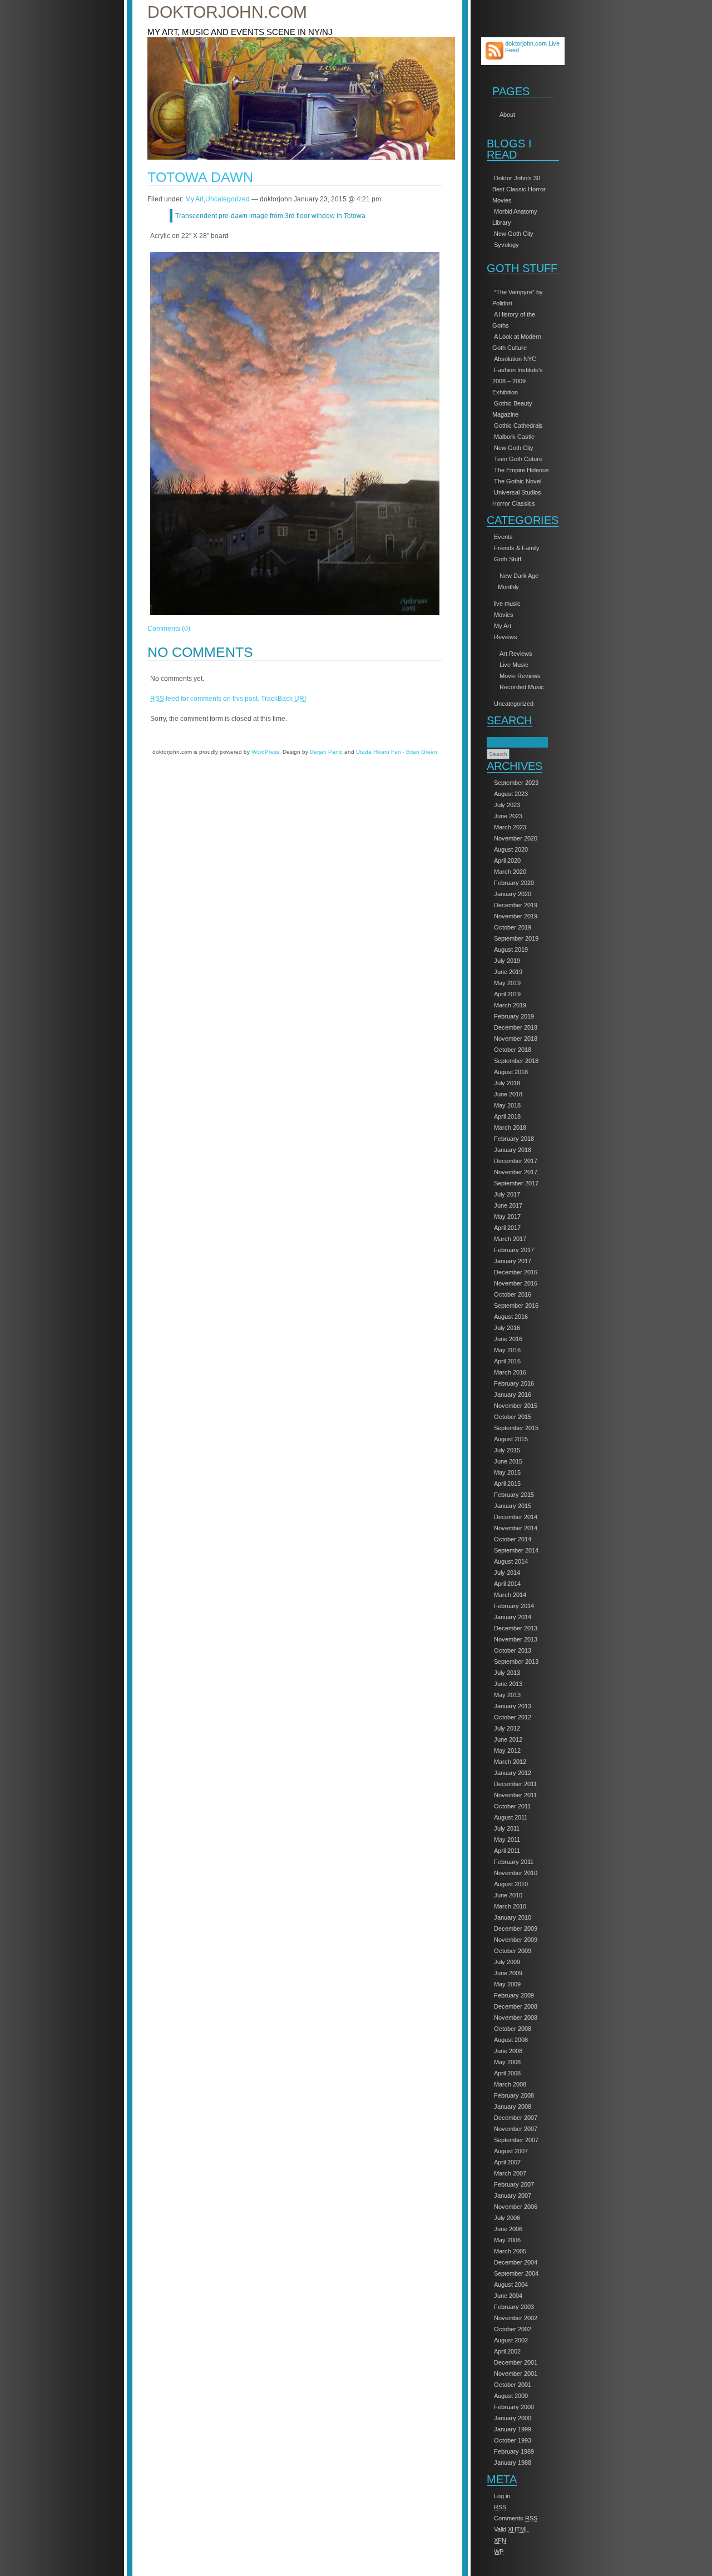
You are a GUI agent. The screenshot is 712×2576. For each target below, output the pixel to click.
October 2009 (513, 1951)
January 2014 (513, 1617)
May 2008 (507, 2062)
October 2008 (513, 2029)
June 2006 (508, 2229)
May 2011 (507, 1840)
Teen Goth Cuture (518, 459)
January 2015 (513, 1506)
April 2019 (507, 994)
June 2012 (508, 1739)
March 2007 (510, 2173)
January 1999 (513, 2429)
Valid (511, 2529)
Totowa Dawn (200, 177)
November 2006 (516, 2207)
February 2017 (514, 1250)
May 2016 (507, 1350)
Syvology (506, 245)
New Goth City (514, 234)
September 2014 (516, 1550)
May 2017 (507, 1217)
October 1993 (513, 2440)
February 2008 (514, 2095)
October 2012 (513, 1717)
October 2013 (513, 1650)
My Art (503, 626)
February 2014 (514, 1606)
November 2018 (516, 1039)
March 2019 (510, 1005)
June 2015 (508, 1461)
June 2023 (508, 816)
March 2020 (510, 872)
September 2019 (516, 938)
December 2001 (516, 2362)
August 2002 (511, 2340)
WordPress (265, 752)
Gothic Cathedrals (518, 426)
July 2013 (507, 1673)
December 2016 (516, 1272)
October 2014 (513, 1539)
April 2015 (507, 1484)
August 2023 (511, 794)
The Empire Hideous (521, 470)
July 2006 (507, 2218)
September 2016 (516, 1306)
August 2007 (511, 2151)
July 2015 (507, 1450)
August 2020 (511, 849)
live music (507, 604)
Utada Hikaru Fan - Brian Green (397, 752)
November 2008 (516, 2018)
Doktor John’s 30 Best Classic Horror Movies (519, 189)
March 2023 (510, 827)
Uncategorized (514, 704)
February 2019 (514, 1016)
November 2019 (516, 916)
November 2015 (516, 1406)
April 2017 (507, 1228)
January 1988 (513, 2463)
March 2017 (510, 1239)
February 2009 (514, 1995)
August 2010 (511, 1884)
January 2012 (513, 1773)
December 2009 (516, 1929)
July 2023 (507, 805)
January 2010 (513, 1917)
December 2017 (516, 1161)
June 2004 (508, 2296)
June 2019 (508, 972)
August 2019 (511, 950)
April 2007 (507, 2162)
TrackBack (283, 699)
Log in (502, 2496)
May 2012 (507, 1751)
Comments (516, 2518)
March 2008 (510, 2084)
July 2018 (507, 1083)
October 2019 (513, 927)
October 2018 (513, 1050)
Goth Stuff (508, 559)
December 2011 (515, 1784)
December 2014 (516, 1517)
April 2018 (507, 1116)
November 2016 (516, 1283)
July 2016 (507, 1328)
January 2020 (513, 894)
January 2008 (513, 2107)
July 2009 (507, 1962)
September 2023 (516, 783)
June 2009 (508, 1973)
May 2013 (507, 1695)
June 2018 (508, 1094)
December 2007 (516, 2118)
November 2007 (516, 2129)
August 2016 (511, 1317)
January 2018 (513, 1150)
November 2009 (516, 1940)
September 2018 (516, 1061)
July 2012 (507, 1728)
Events (503, 537)
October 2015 (513, 1417)
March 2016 (510, 1372)
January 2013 (513, 1706)
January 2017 (513, 1261)
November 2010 (516, 1873)
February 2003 (514, 2307)
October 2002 (513, 2329)
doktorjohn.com (227, 12)
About (507, 115)
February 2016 (514, 1383)
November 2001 (516, 2374)
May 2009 (507, 1984)
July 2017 (507, 1194)
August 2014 (511, 1561)
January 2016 (513, 1395)
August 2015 (511, 1439)
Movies (504, 615)
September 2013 (516, 1662)
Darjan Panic (326, 752)
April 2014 (507, 1584)
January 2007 (513, 2196)
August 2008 (511, 2040)
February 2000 (514, 2407)
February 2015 (514, 1495)
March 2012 (510, 1762)
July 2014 (507, 1573)
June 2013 (508, 1684)
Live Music (514, 665)
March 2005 (510, 2251)
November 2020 (516, 838)
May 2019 (507, 983)
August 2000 (511, 2396)
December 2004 (516, 2262)
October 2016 (513, 1294)
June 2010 (508, 1895)
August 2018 (511, 1072)
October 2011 (512, 1806)
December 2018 (516, 1027)
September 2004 (516, 2273)
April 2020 (507, 861)
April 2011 (507, 1851)
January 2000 (513, 2418)
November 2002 (516, 2318)
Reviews (506, 637)
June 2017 (508, 1205)
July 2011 (507, 1828)
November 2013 (516, 1639)
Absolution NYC (515, 359)
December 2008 (516, 2006)
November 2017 (516, 1172)
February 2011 (514, 1862)
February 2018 (514, 1139)
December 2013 (516, 1628)
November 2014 (516, 1528)
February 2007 (514, 2184)
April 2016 (507, 1361)
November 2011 (515, 1795)
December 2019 (516, 905)
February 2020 (514, 883)
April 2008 (507, 2073)
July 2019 (507, 961)
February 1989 (514, 2451)
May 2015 (507, 1472)
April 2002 (507, 2351)
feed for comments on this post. (205, 699)
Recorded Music (522, 687)
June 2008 (508, 2051)
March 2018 (510, 1128)
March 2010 (510, 1906)
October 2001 (513, 2385)
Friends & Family (517, 548)
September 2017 (516, 1183)
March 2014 (510, 1595)
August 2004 (511, 2285)
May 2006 (507, 2240)
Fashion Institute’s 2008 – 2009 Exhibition (518, 381)
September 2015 (516, 1428)
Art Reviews (516, 654)
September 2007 (516, 2140)
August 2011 (511, 1817)
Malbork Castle (514, 437)
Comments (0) (169, 629)
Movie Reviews (520, 676)
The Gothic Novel (518, 481)
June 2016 (508, 1339)
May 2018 (507, 1105)
